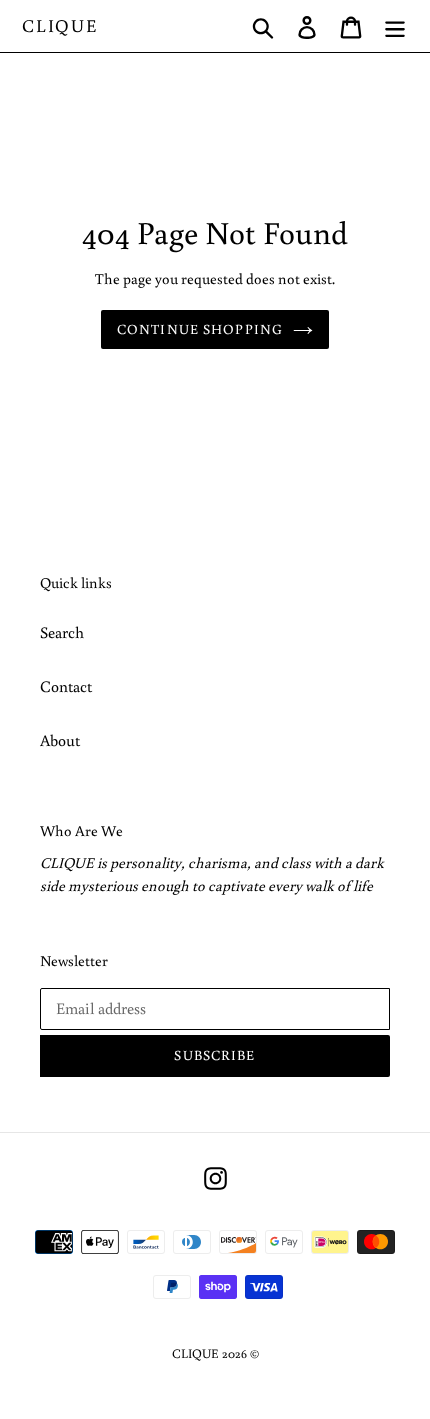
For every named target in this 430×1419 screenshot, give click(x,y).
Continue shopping (200, 329)
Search (62, 632)
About (60, 740)
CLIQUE (60, 26)
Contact (66, 686)
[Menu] (395, 26)
